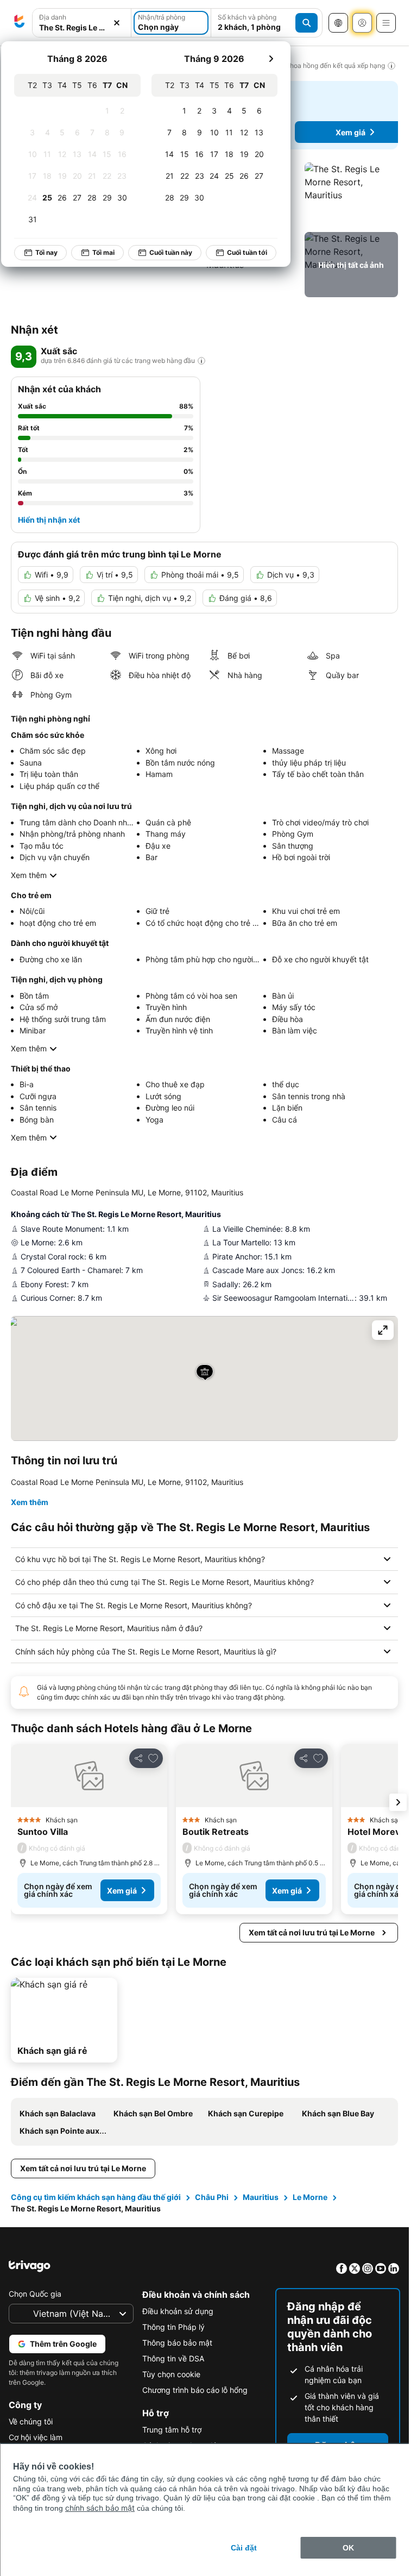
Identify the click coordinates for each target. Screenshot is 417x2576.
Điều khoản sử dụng (178, 2311)
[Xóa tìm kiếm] (117, 23)
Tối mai (104, 252)
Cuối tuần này (171, 252)
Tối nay (47, 252)
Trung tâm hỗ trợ (172, 2430)
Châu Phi (212, 2197)
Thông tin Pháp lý (173, 2327)
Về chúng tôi (31, 2421)
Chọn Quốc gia (35, 2294)
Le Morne (310, 2197)
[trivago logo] (20, 23)
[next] (271, 59)
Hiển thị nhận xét (49, 520)
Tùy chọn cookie (171, 2374)
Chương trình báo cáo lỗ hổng (195, 2390)
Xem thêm (29, 875)
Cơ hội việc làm (36, 2437)
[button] (82, 23)
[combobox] (82, 23)
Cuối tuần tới (248, 252)
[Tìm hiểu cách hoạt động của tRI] (201, 361)
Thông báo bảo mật (177, 2343)
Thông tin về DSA (173, 2358)
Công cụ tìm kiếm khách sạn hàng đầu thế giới (96, 2197)
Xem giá (350, 132)
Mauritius (261, 2197)
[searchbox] (82, 27)
